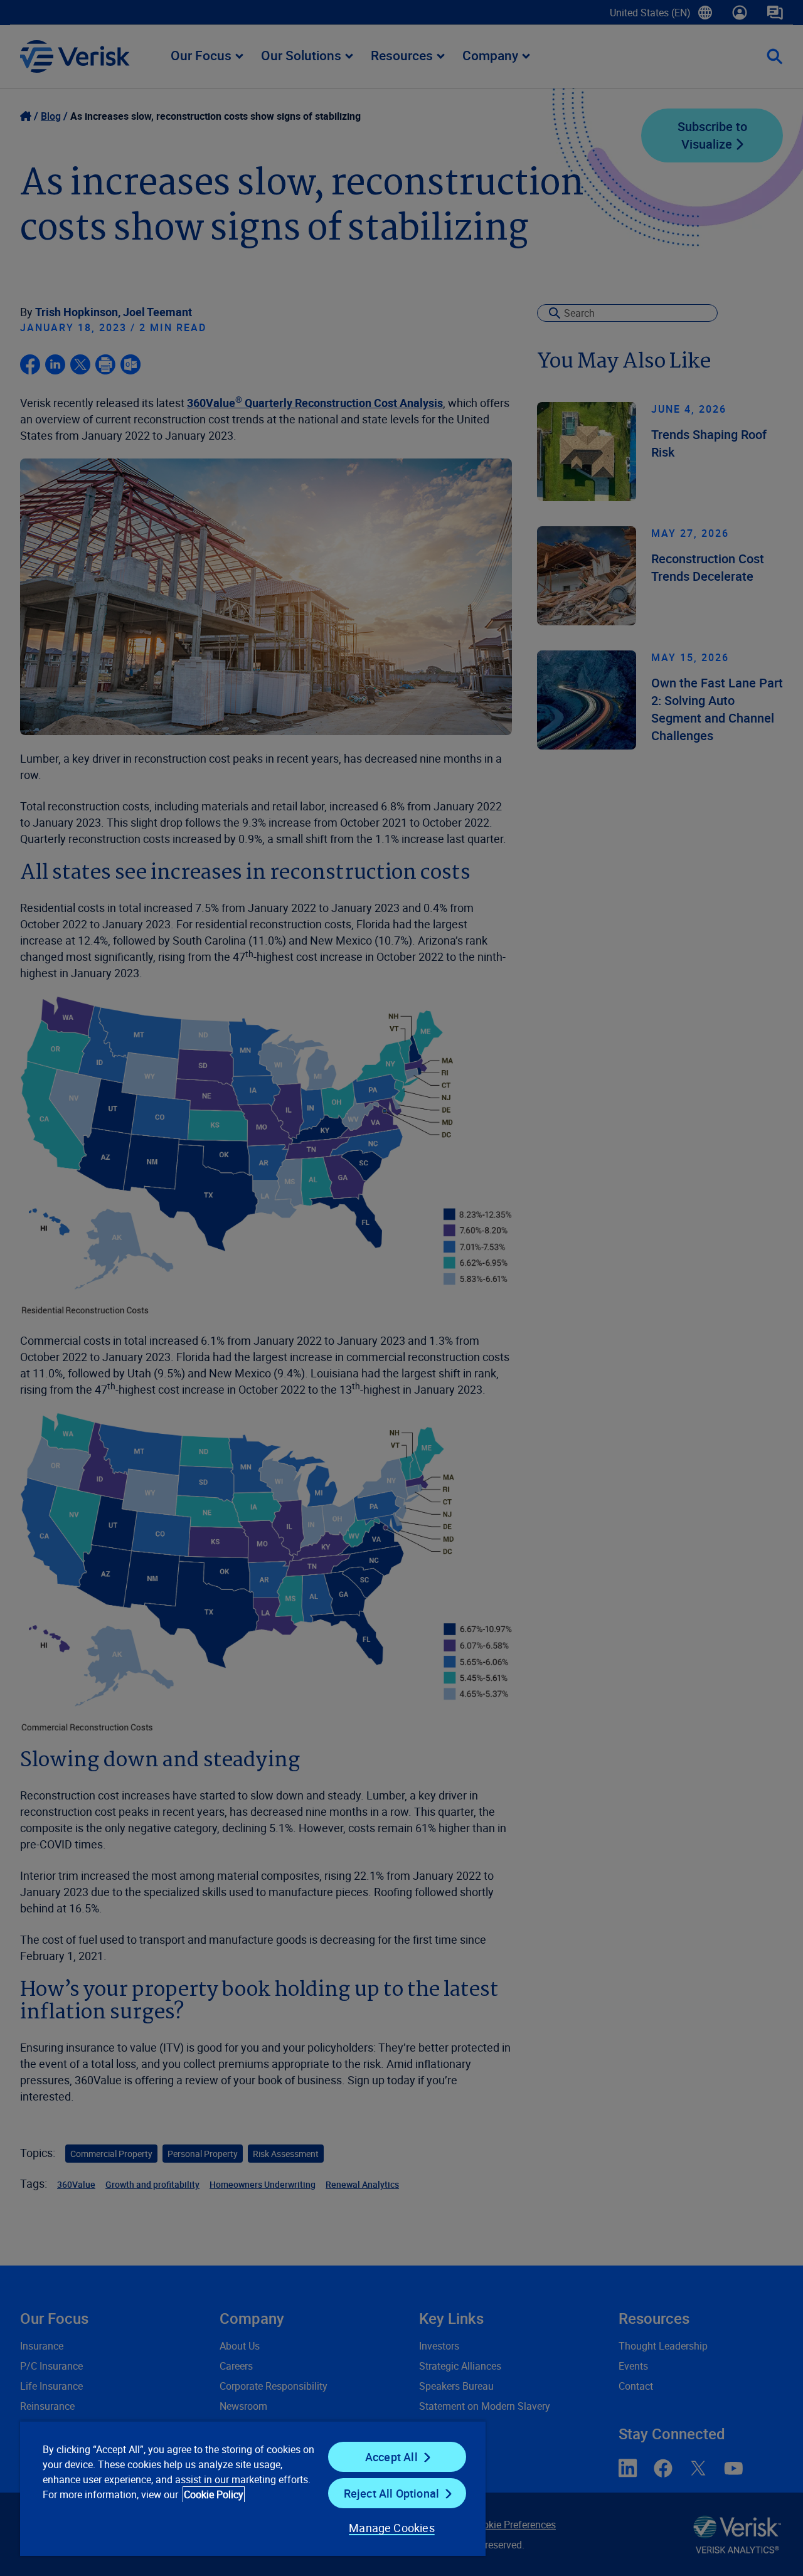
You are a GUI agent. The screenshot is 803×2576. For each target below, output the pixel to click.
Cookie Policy (214, 2494)
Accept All (391, 2457)
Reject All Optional (391, 2493)
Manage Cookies (392, 2528)
